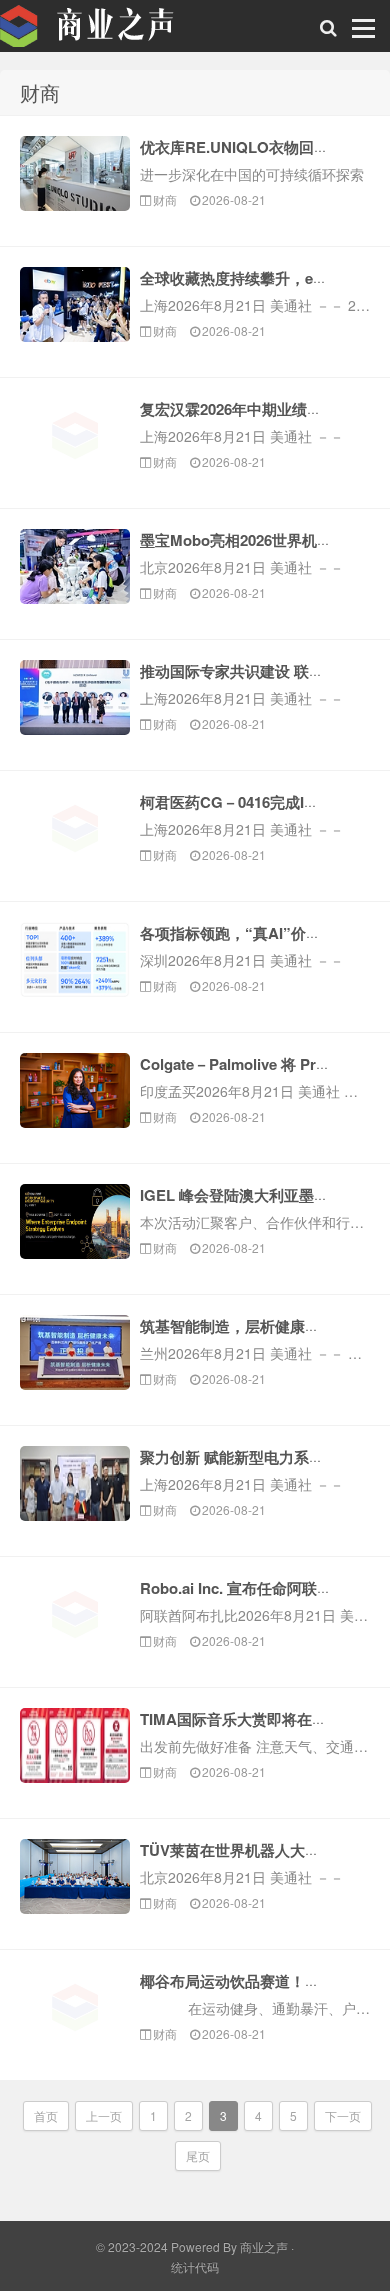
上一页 (104, 2115)
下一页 (343, 2115)
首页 (46, 2115)
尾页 (198, 2155)
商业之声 (100, 31)
